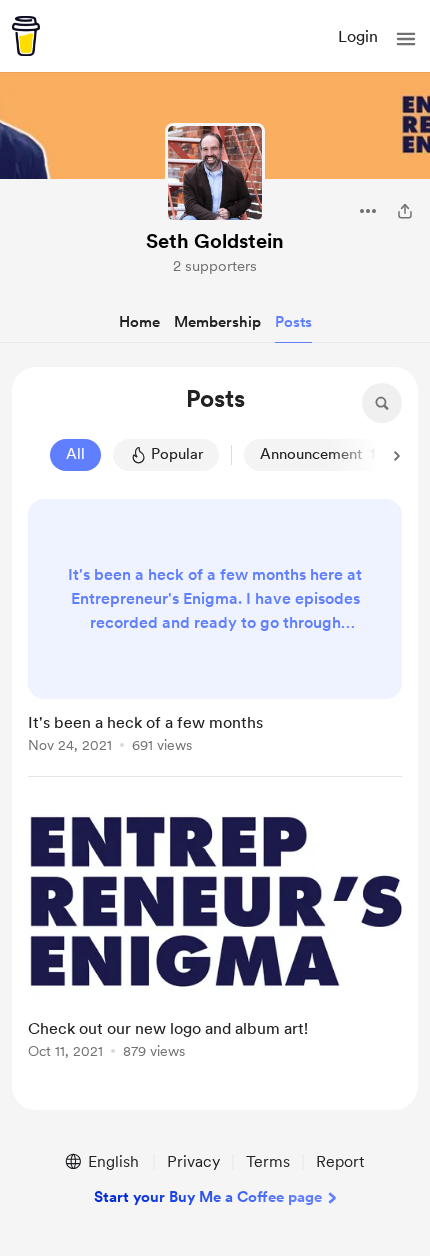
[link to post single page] (215, 629)
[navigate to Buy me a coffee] (26, 36)
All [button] (75, 454)
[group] (215, 638)
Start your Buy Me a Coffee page (208, 1197)
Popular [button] (177, 454)
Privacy (193, 1161)
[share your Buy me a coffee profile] (405, 211)
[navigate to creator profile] (215, 173)
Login (358, 36)
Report (340, 1161)
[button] (406, 39)
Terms (268, 1161)
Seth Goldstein (215, 241)
